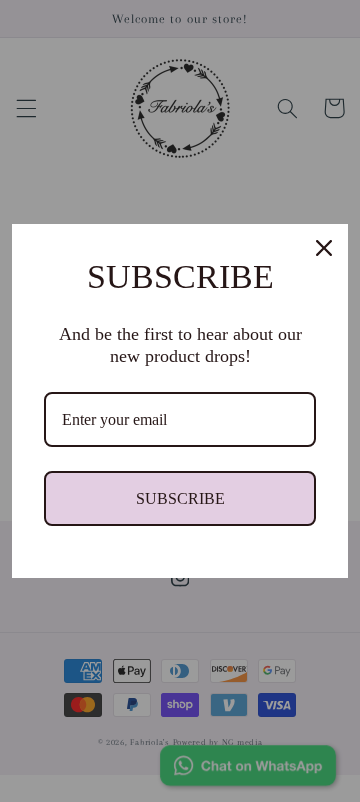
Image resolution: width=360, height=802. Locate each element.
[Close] (324, 248)
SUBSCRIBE (180, 498)
